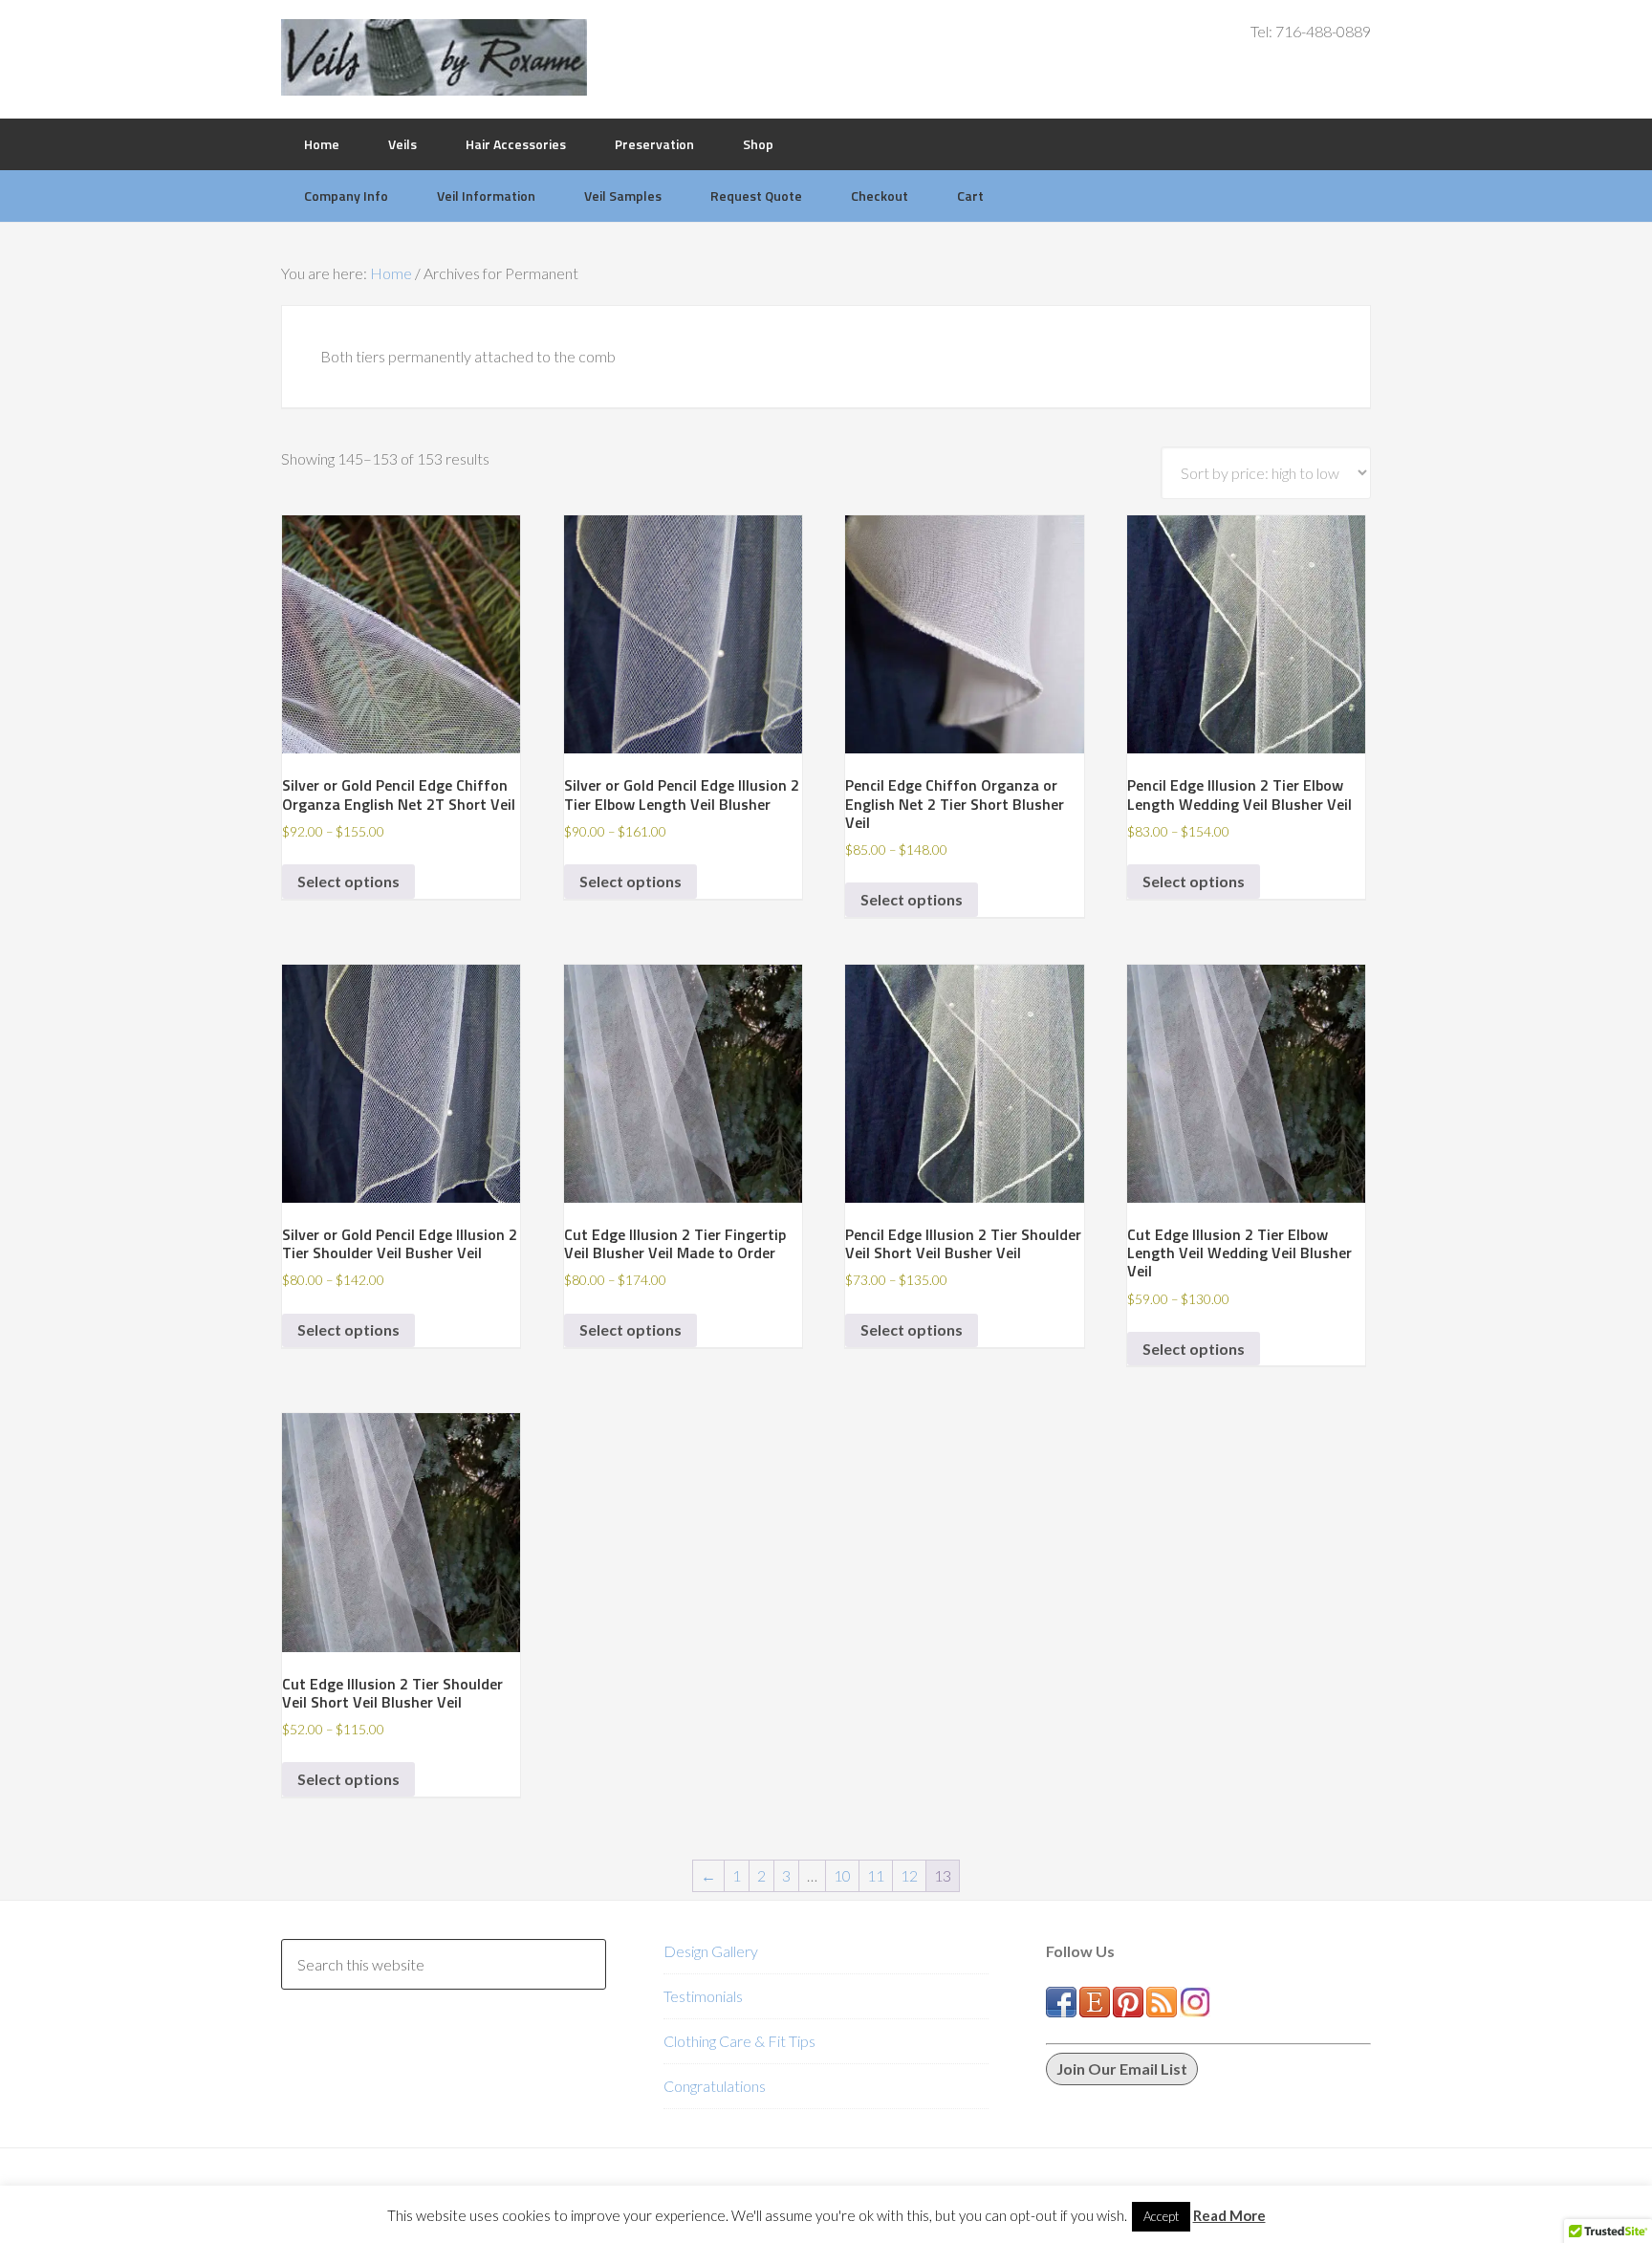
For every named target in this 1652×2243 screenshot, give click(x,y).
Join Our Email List (1122, 2069)
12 (909, 1875)
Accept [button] (1161, 2216)
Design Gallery (711, 1951)
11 (876, 1875)
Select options (348, 881)
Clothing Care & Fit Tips (739, 2041)
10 (842, 1875)
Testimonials (703, 1996)
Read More (1229, 2215)
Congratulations (715, 2086)
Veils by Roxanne (434, 57)
